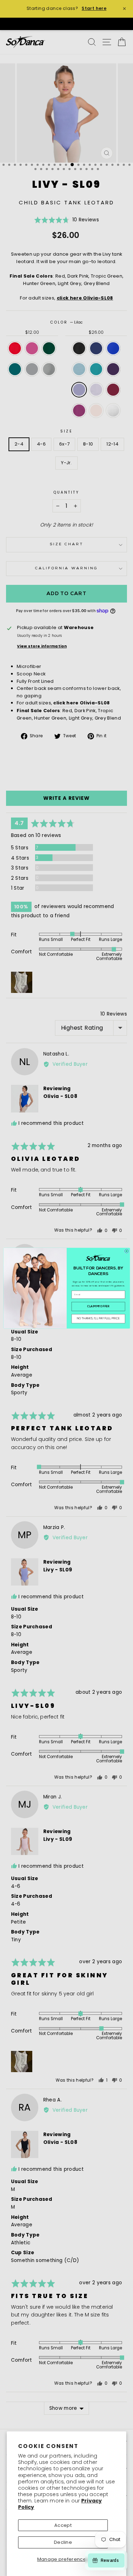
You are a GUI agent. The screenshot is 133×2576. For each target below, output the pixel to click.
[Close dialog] (126, 1251)
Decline (63, 2542)
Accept (63, 2525)
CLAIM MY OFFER (98, 1306)
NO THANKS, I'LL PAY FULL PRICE (98, 1318)
